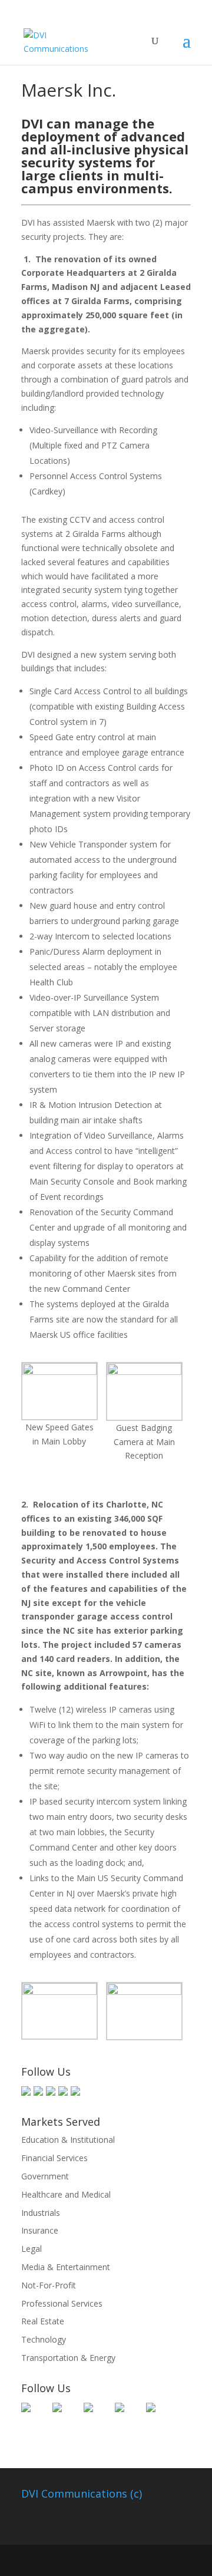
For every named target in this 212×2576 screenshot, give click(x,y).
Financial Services (54, 2158)
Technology (44, 2339)
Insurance (40, 2230)
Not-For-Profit (49, 2285)
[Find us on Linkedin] (51, 2091)
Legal (32, 2249)
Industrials (41, 2213)
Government (45, 2176)
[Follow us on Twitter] (38, 2091)
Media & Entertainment (66, 2267)
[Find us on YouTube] (75, 2091)
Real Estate (43, 2321)
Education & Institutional (68, 2140)
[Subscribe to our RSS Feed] (63, 2091)
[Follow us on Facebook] (26, 2091)
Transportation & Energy (68, 2358)
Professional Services (62, 2303)
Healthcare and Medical (66, 2194)
